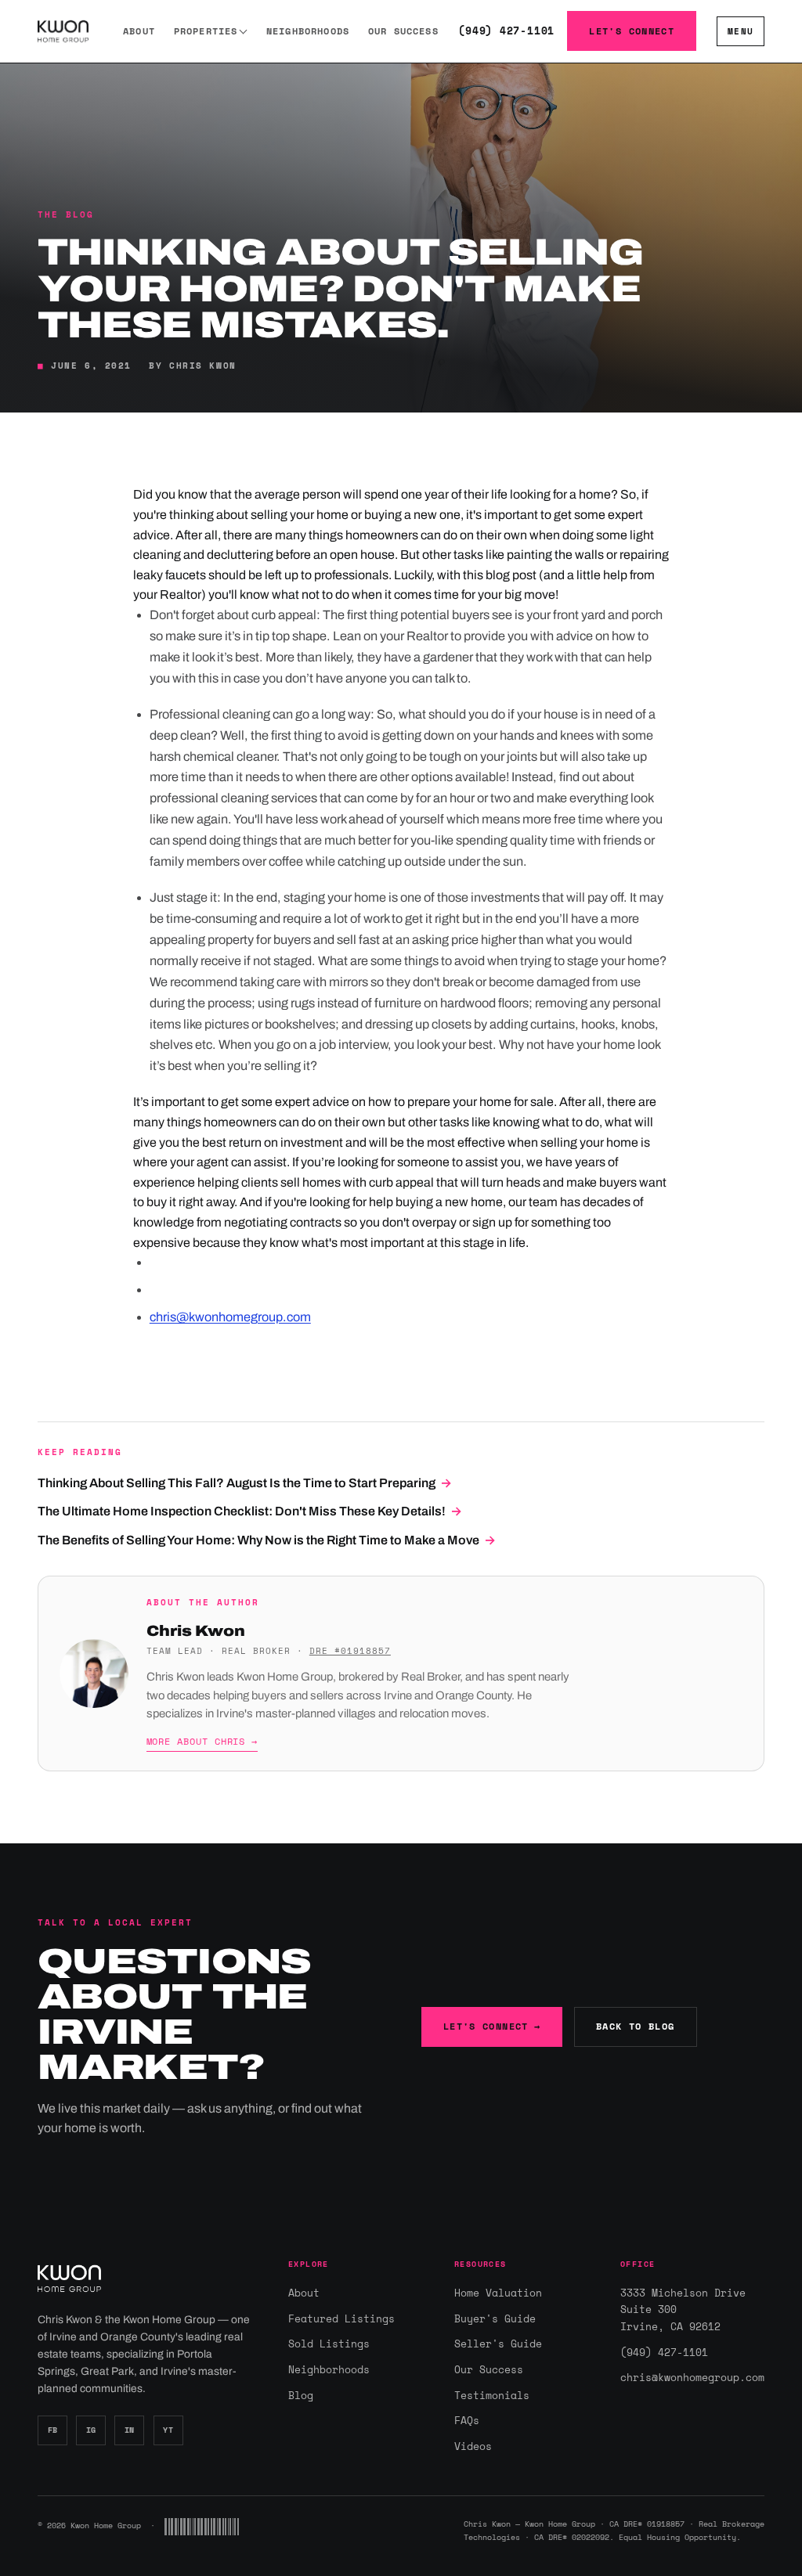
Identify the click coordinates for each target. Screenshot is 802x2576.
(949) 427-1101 (506, 31)
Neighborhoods (308, 31)
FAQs (467, 2420)
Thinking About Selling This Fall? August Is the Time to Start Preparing (245, 1483)
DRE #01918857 (350, 1650)
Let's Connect (632, 31)
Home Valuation (498, 2293)
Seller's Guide (498, 2344)
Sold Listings (329, 2344)
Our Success (403, 31)
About (139, 31)
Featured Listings (341, 2318)
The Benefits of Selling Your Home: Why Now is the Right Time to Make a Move (267, 1540)
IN (130, 2430)
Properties (206, 31)
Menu (741, 31)
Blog (301, 2395)
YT (168, 2430)
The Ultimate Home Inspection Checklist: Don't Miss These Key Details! (250, 1511)
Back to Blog (636, 2026)
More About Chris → (202, 1741)
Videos (473, 2446)
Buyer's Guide (495, 2318)
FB (53, 2430)
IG (91, 2430)
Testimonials (492, 2395)
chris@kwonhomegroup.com (230, 1317)
